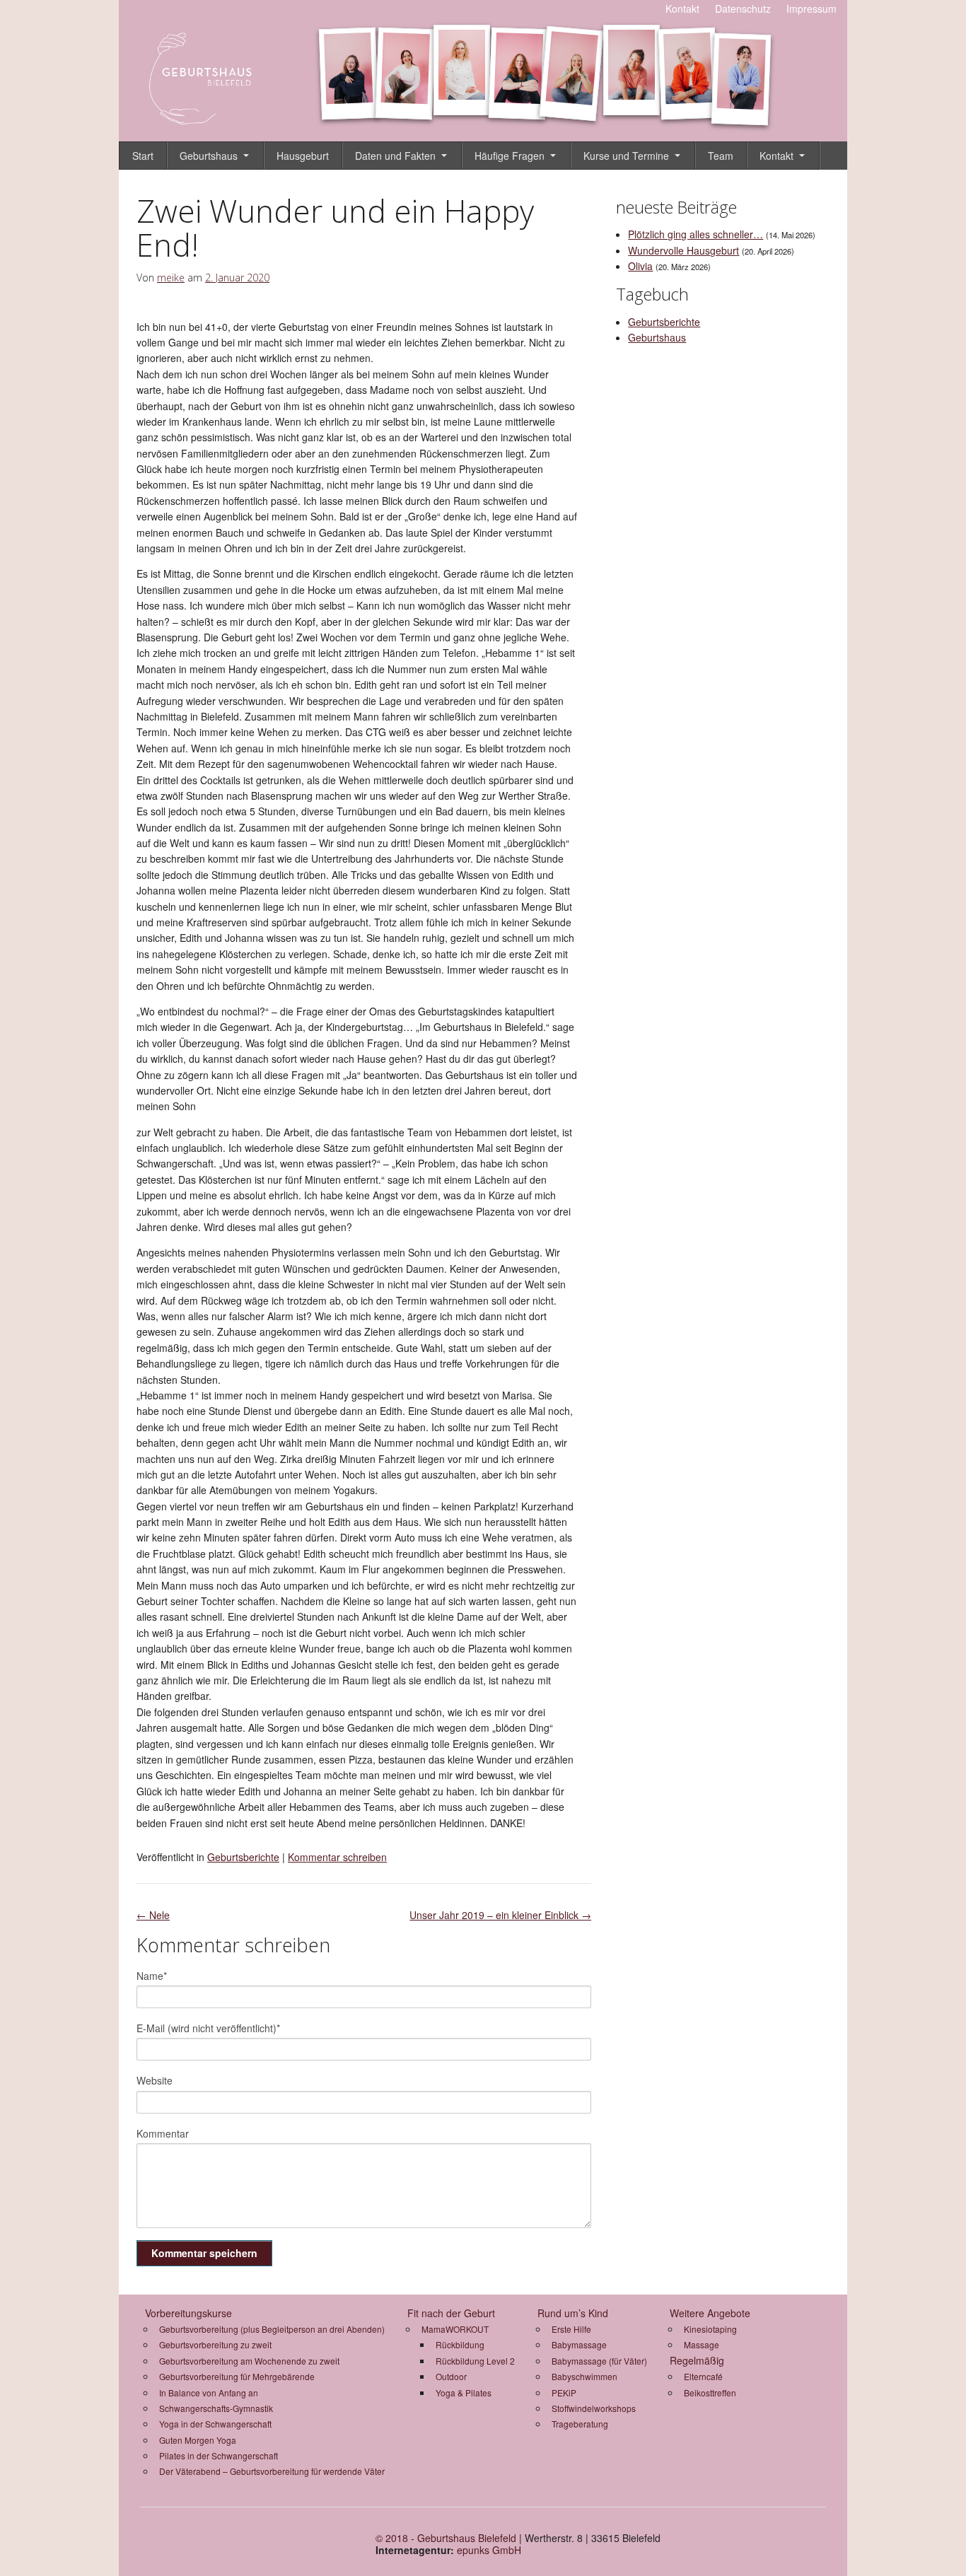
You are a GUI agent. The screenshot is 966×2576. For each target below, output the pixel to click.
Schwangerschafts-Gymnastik (216, 2408)
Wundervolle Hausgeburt (683, 250)
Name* (152, 1976)
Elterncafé (703, 2376)
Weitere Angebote (710, 2313)
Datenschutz (743, 8)
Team (721, 156)
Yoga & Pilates (464, 2393)
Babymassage (579, 2344)
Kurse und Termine (626, 156)
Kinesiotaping (710, 2329)
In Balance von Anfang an (209, 2393)
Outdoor (451, 2376)
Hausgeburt (303, 156)
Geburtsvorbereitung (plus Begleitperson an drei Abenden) (272, 2329)
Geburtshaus (209, 156)
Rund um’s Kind (573, 2313)
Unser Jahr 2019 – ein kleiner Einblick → (500, 1915)
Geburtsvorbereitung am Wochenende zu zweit (249, 2361)
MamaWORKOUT (455, 2329)
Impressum (811, 8)
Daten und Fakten (395, 156)
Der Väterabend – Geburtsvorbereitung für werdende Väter (272, 2471)
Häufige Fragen (510, 156)
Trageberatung (580, 2424)
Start (143, 156)
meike (171, 278)
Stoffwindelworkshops (594, 2408)
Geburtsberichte (243, 1857)
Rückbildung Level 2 (475, 2361)
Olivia (640, 266)
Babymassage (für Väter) (599, 2361)
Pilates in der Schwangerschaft (219, 2455)
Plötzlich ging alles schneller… (696, 234)
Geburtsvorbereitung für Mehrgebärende (237, 2376)
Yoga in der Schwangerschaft (215, 2424)
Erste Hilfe (571, 2329)
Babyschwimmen (584, 2376)
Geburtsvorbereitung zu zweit (215, 2344)
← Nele (153, 1915)
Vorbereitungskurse (188, 2313)
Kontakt (682, 8)
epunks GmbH (489, 2550)
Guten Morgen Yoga (198, 2440)
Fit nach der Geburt (451, 2313)
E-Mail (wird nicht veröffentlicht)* (208, 2028)
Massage (702, 2344)
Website (155, 2080)
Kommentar (163, 2133)
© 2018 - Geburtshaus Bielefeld (446, 2538)
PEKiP (564, 2393)
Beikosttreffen (710, 2393)
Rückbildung (460, 2344)
